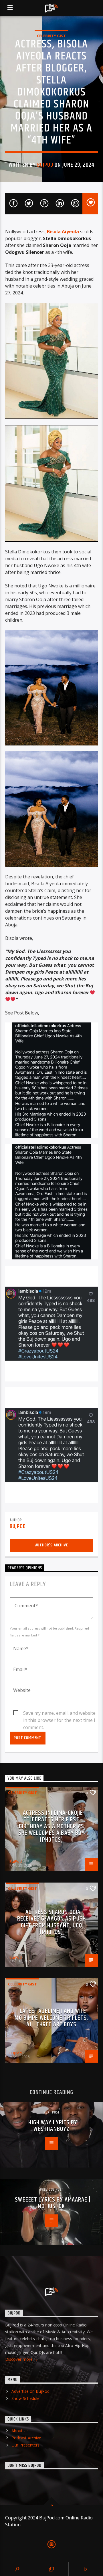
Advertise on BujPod (30, 2391)
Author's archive (52, 1545)
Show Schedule (25, 2398)
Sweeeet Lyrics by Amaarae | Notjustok (53, 2203)
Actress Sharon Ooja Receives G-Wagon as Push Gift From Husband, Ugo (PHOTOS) (51, 1922)
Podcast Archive (26, 2438)
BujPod (45, 165)
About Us (20, 2431)
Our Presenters (25, 2445)
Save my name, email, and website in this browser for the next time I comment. (59, 1713)
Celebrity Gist (51, 36)
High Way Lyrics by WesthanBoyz (53, 2126)
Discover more (19, 2359)
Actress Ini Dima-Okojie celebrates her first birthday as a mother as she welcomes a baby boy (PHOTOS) (52, 1826)
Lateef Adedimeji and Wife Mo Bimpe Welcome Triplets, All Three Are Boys (51, 2018)
